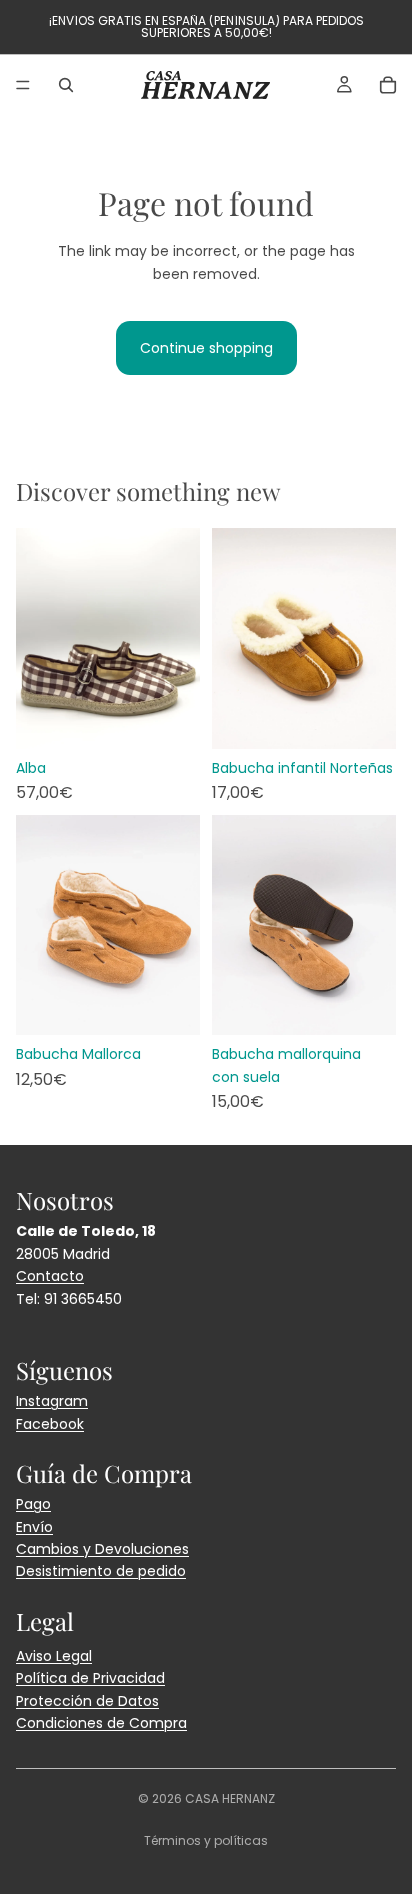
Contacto (50, 1276)
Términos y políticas (206, 1840)
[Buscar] (66, 85)
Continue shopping (206, 348)
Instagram (52, 1401)
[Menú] (23, 85)
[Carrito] (388, 85)
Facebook (50, 1424)
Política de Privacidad (90, 1678)
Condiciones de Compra (101, 1723)
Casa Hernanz (230, 1798)
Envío (34, 1527)
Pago (33, 1504)
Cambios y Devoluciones (102, 1549)
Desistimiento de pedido (101, 1571)
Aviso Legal (54, 1656)
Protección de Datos (87, 1701)
